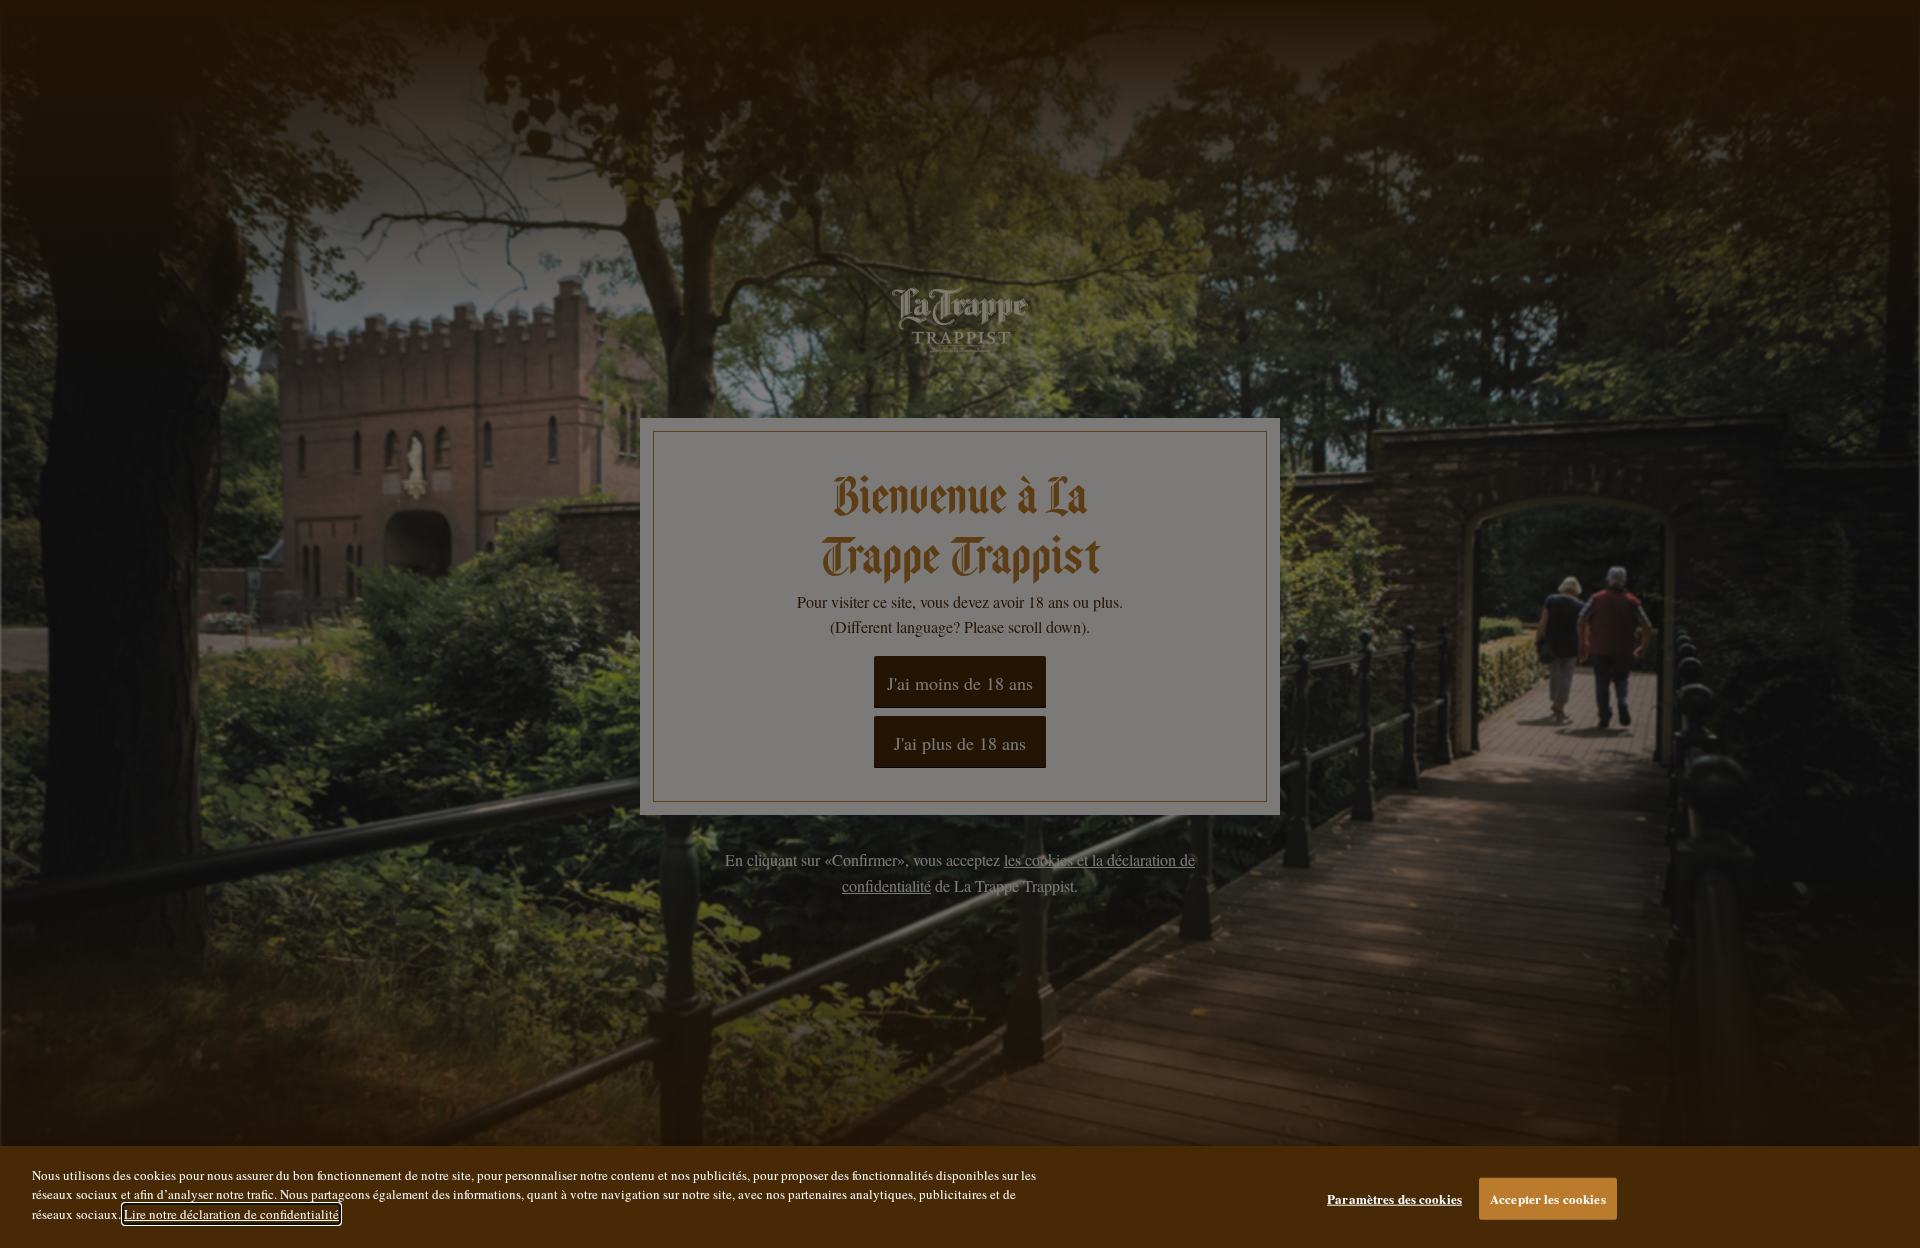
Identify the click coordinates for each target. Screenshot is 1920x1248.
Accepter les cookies (1548, 1198)
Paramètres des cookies (1394, 1198)
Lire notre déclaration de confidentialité (231, 1214)
